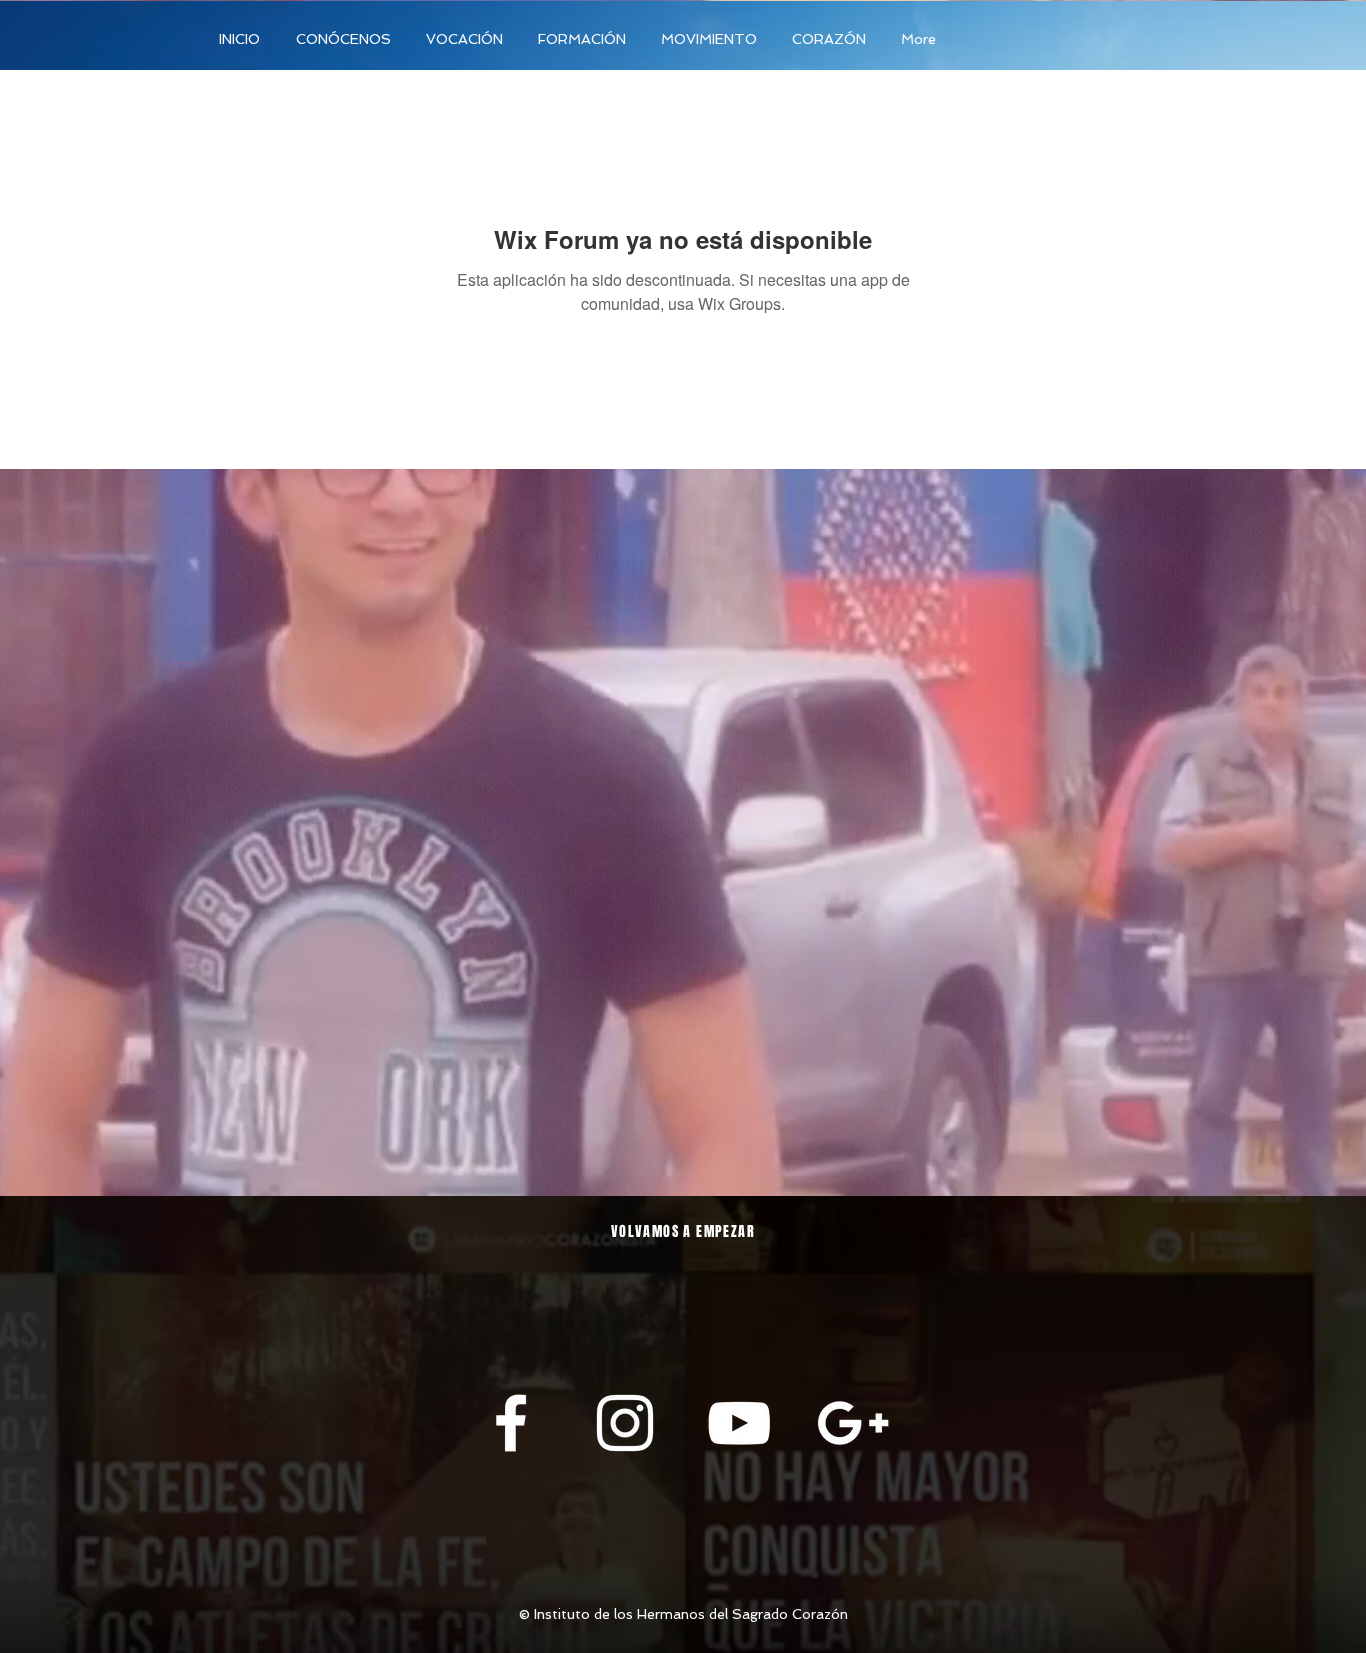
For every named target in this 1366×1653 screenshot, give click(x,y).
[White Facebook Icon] (511, 1423)
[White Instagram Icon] (625, 1423)
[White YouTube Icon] (739, 1423)
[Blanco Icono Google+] (853, 1423)
